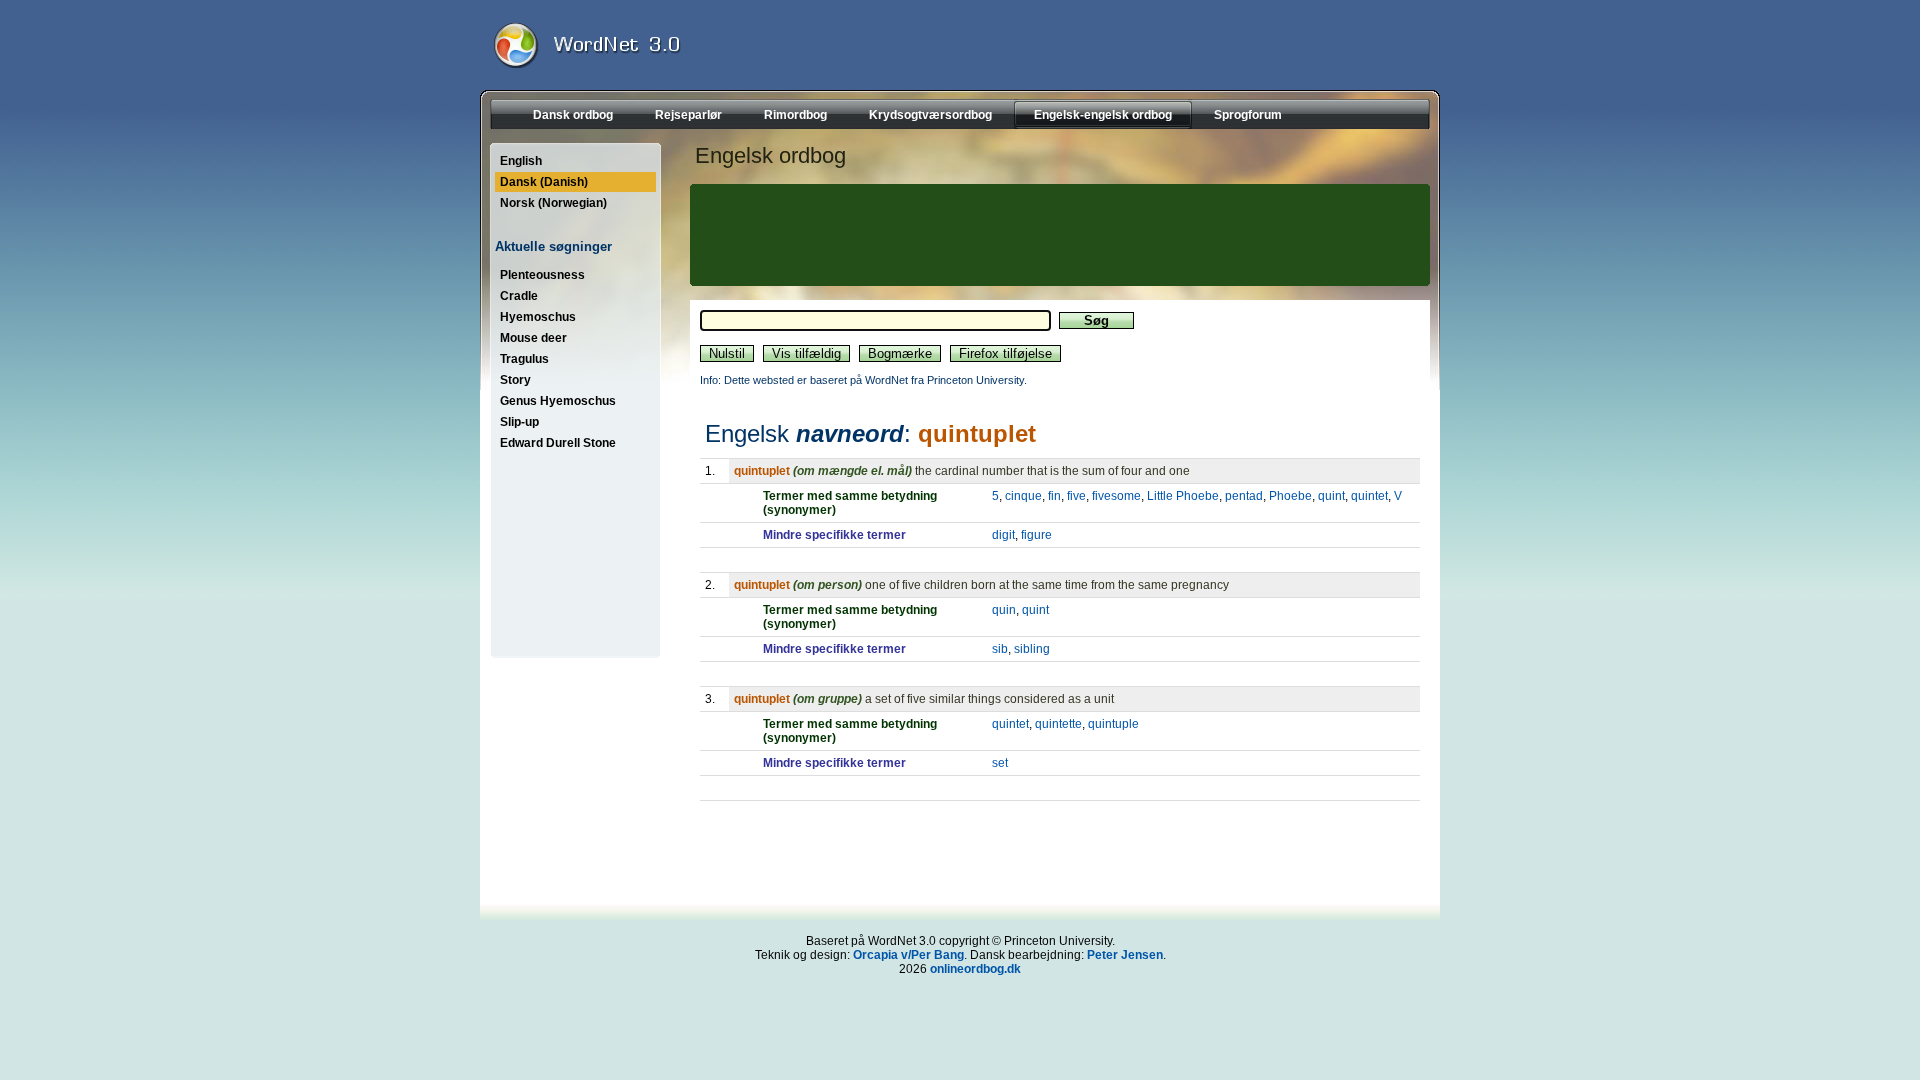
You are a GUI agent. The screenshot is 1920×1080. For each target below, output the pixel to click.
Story (515, 380)
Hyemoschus (538, 317)
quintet (1369, 496)
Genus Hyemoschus (558, 401)
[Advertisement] (1057, 235)
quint (1331, 496)
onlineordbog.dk (975, 969)
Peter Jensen (1125, 955)
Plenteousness (542, 275)
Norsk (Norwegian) (553, 203)
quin (1004, 610)
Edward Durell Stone (558, 443)
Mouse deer (533, 338)
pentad (1244, 496)
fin (1054, 496)
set (1000, 763)
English (521, 161)
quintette (1058, 724)
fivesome (1116, 496)
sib (1000, 649)
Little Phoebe (1183, 496)
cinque (1023, 496)
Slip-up (519, 422)
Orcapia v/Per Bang (908, 955)
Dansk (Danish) (544, 182)
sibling (1032, 649)
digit (1003, 535)
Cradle (519, 296)
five (1076, 496)
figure (1036, 535)
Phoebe (1290, 496)
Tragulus (524, 359)
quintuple (1113, 724)
